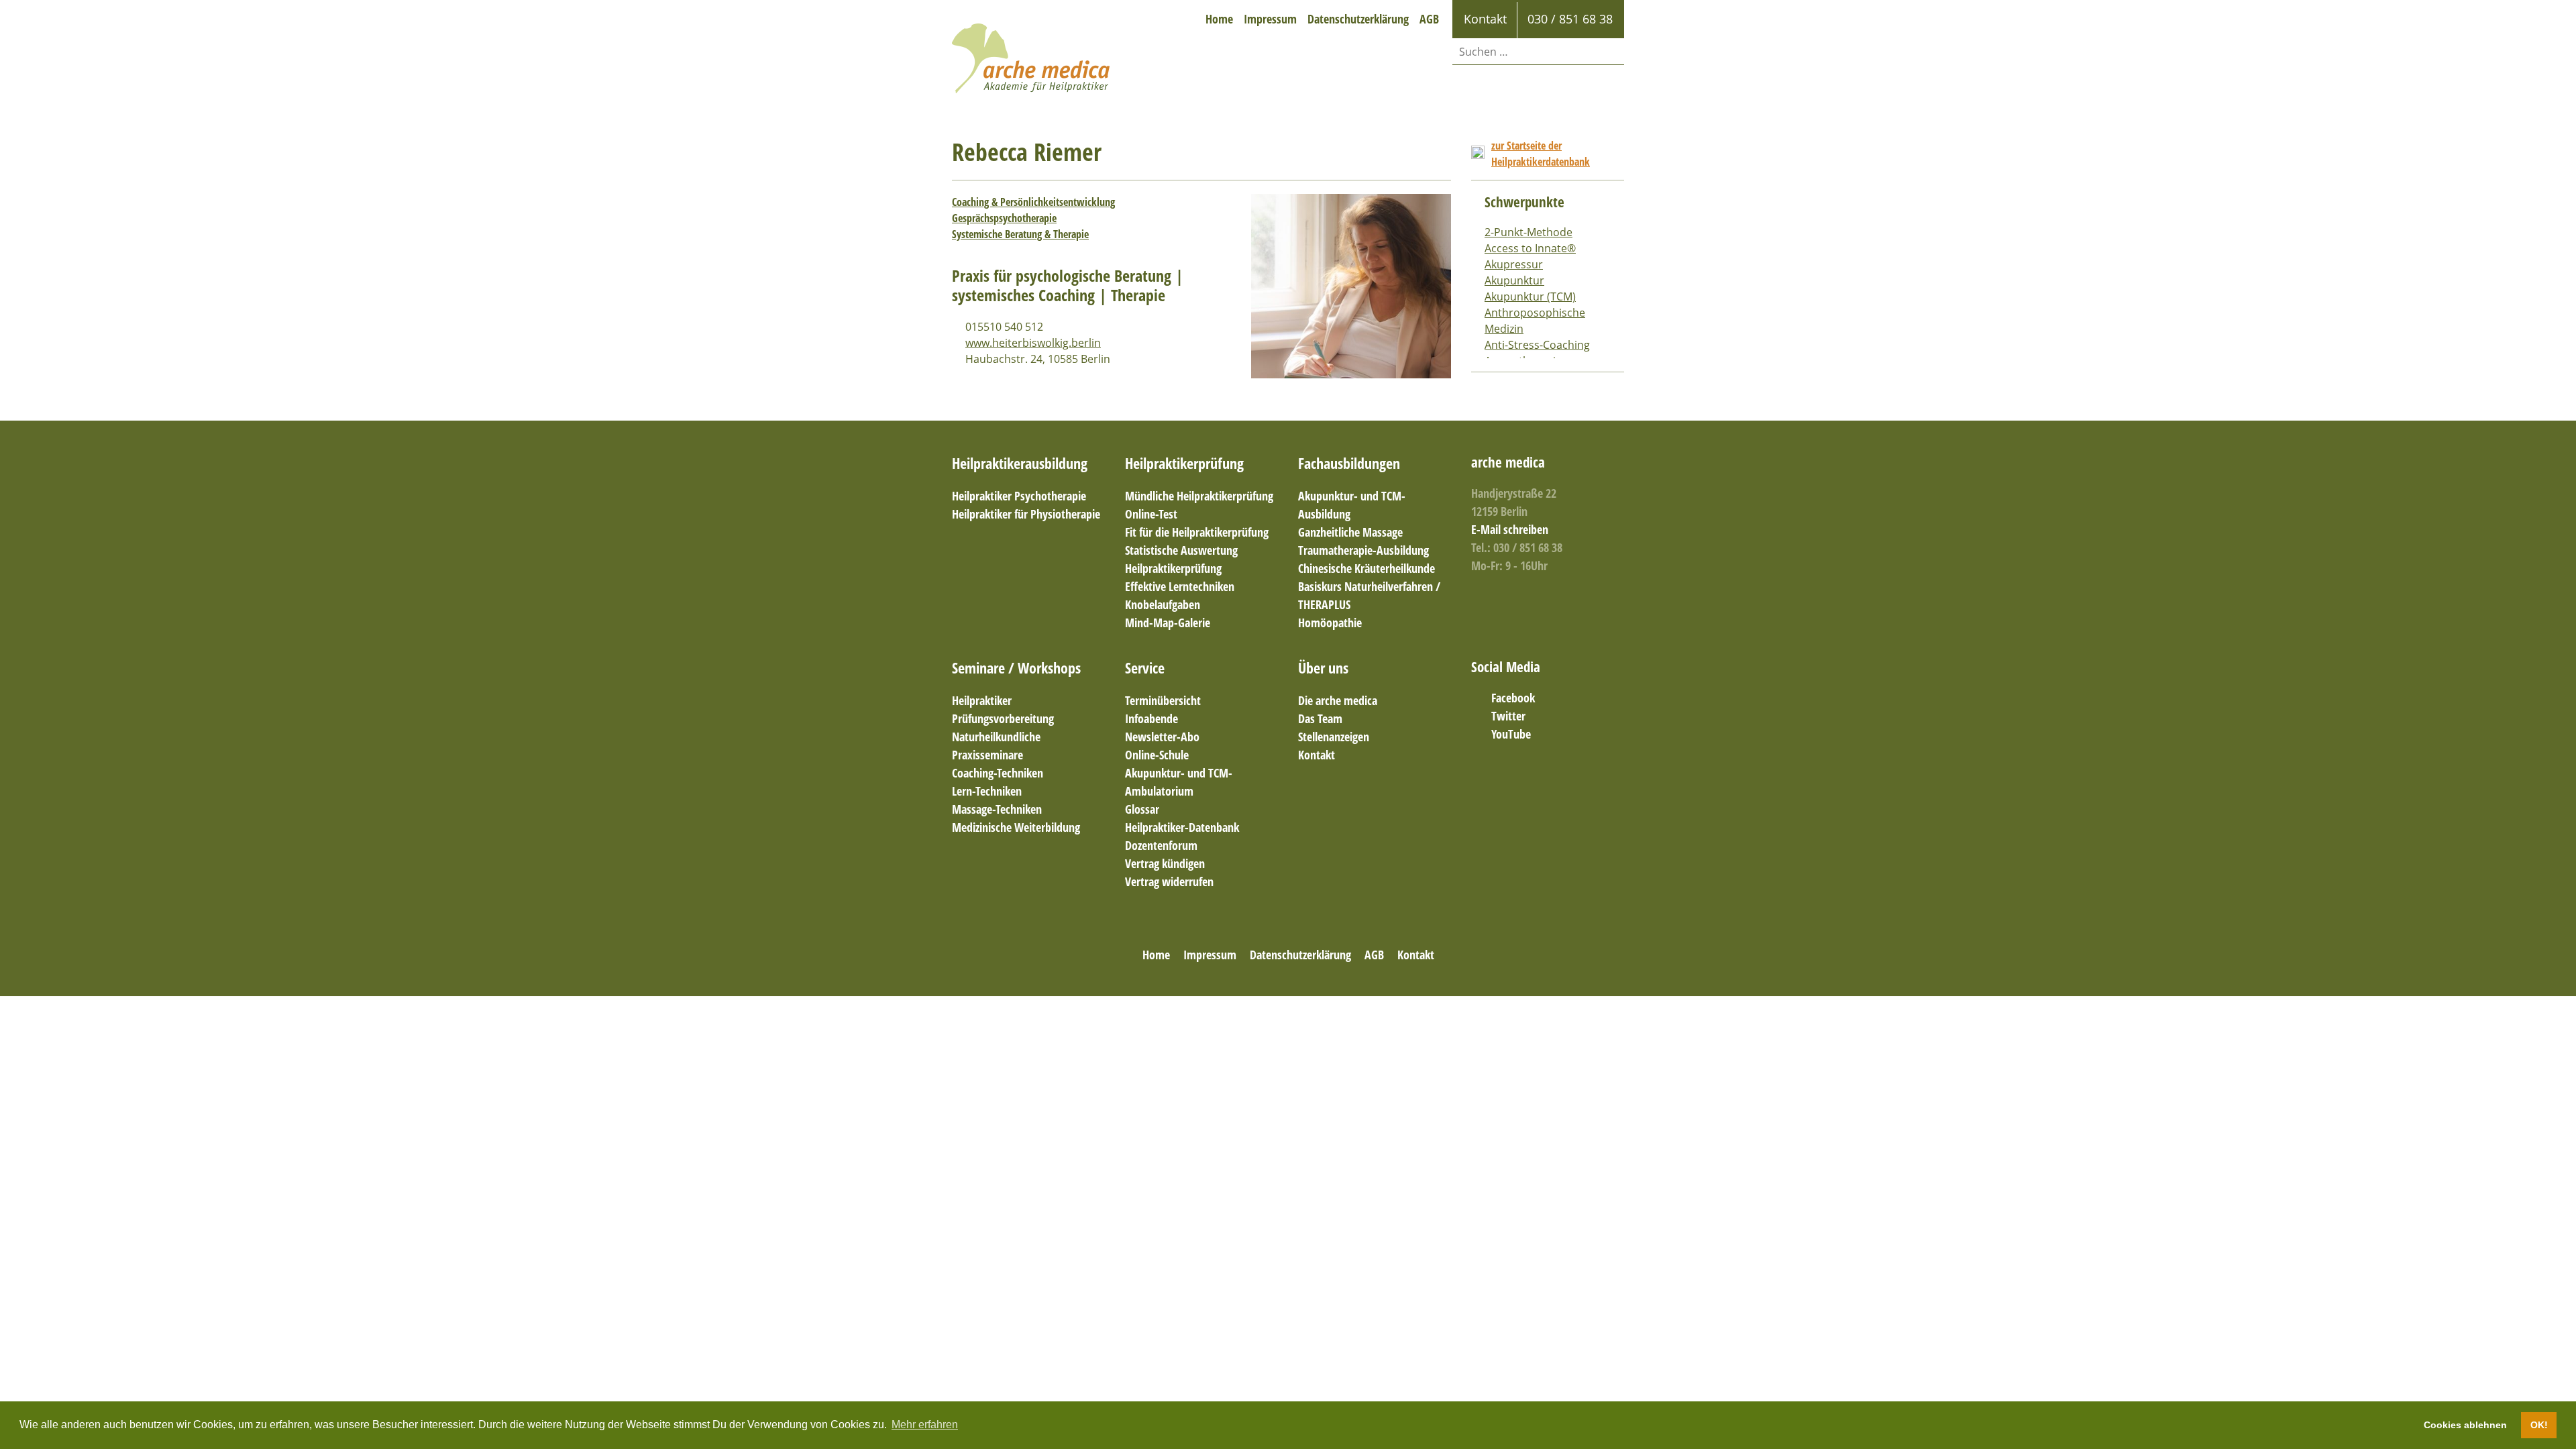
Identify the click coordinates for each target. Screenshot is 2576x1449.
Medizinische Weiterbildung (1016, 827)
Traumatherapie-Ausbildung (1363, 550)
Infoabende (1151, 718)
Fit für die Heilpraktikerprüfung (1197, 532)
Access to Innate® (1530, 248)
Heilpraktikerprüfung (1184, 463)
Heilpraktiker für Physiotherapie (1026, 514)
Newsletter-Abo (1162, 737)
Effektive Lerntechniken (1180, 586)
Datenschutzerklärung (1358, 19)
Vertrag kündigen (1165, 863)
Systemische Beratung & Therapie (1020, 234)
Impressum (1270, 19)
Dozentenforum (1161, 845)
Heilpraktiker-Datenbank (1182, 827)
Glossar (1142, 809)
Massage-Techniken (997, 809)
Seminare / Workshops (1016, 667)
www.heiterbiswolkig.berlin (1033, 343)
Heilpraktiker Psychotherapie (1019, 496)
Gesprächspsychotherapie (1004, 218)
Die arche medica (1338, 700)
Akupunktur (1514, 280)
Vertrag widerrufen (1169, 881)
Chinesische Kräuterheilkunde (1366, 568)
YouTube (1511, 734)
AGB (1429, 19)
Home (1219, 19)
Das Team (1320, 718)
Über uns (1323, 667)
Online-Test (1151, 514)
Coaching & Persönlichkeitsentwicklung (1033, 202)
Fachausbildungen (1349, 463)
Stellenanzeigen (1334, 737)
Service (1145, 667)
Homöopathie (1330, 623)
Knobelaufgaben (1163, 604)
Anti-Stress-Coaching (1537, 345)
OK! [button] (2539, 1425)
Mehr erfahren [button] (925, 1425)
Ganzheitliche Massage (1350, 532)
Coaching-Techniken (998, 773)
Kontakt (1317, 755)
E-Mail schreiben (1510, 529)
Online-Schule (1157, 755)
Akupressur (1514, 264)
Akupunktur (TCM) (1530, 297)
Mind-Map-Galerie (1168, 623)
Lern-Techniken (987, 791)
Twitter (1508, 716)
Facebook (1513, 698)
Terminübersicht (1163, 700)
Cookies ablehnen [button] (2465, 1425)
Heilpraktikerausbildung (1020, 463)
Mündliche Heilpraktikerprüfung (1199, 496)
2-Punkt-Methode (1528, 232)
